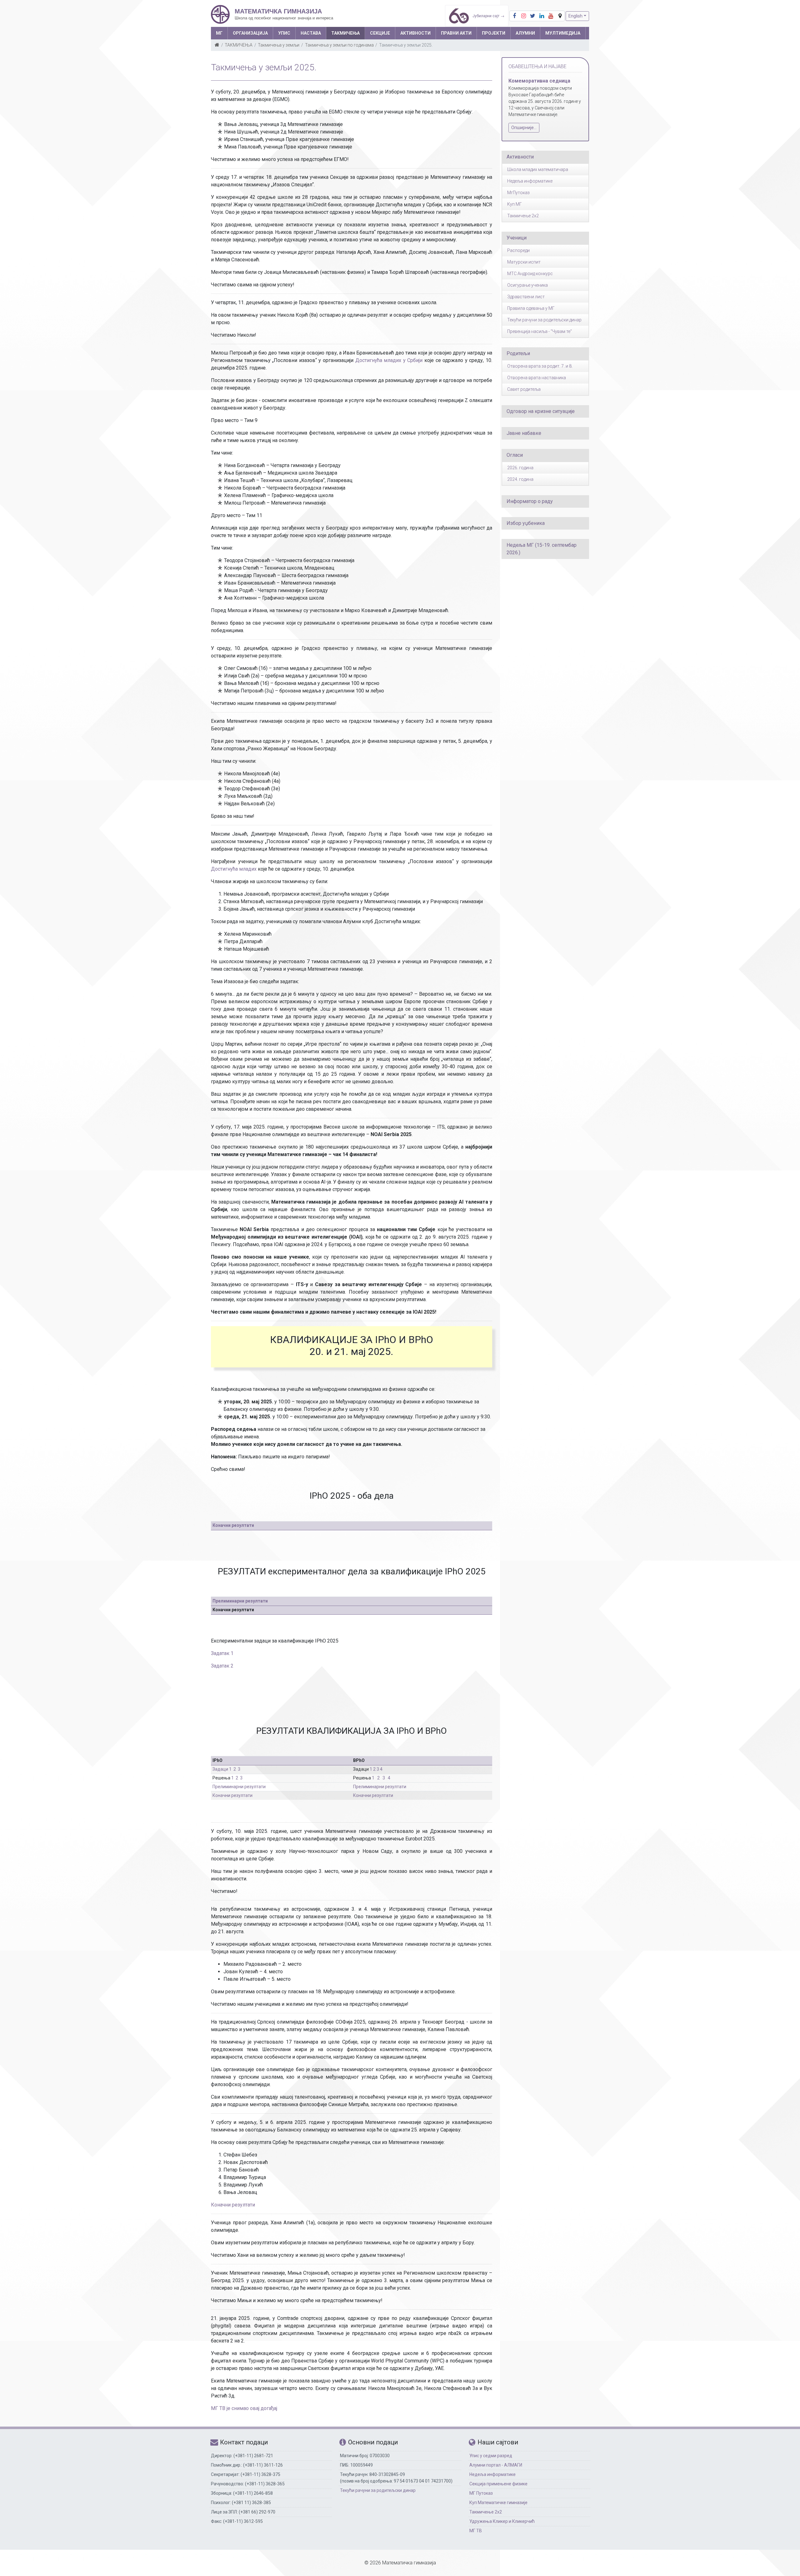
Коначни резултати (233, 1525)
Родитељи (518, 353)
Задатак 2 (222, 1666)
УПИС (284, 33)
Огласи (515, 455)
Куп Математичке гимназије (498, 2503)
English (575, 16)
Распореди (518, 250)
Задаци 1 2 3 (226, 1769)
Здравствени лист (526, 297)
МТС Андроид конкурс (530, 274)
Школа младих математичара (538, 169)
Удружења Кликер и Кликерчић (502, 2521)
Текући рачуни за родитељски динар (544, 320)
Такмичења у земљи (279, 45)
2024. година (520, 479)
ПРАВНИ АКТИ (456, 33)
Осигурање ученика (527, 285)
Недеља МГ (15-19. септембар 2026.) (542, 549)
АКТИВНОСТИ (415, 33)
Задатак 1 (222, 1653)
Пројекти (494, 33)
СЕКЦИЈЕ (380, 33)
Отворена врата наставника (537, 378)
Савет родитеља (524, 389)
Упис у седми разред (491, 2456)
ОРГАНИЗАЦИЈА (250, 33)
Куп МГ (515, 204)
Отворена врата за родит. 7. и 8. (540, 366)
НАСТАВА (311, 33)
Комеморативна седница (539, 81)
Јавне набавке (524, 433)
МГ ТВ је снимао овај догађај (244, 2408)
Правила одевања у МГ (531, 308)
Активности (520, 157)
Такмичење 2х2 (486, 2512)
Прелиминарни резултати (240, 1601)
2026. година (520, 468)
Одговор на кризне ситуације (541, 411)
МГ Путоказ (481, 2493)
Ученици (517, 238)
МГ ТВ (476, 2531)
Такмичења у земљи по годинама (339, 45)
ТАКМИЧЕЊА (345, 33)
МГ (219, 33)
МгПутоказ (518, 193)
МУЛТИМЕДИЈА (563, 33)
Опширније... (524, 128)
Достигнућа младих (234, 869)
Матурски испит (524, 262)
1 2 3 (374, 1769)
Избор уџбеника (526, 523)
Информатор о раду (530, 501)
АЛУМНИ (525, 33)
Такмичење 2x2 (523, 216)
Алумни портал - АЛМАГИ (496, 2465)
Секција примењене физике (498, 2484)
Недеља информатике (530, 181)
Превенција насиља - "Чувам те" (540, 331)
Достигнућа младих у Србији (389, 360)
